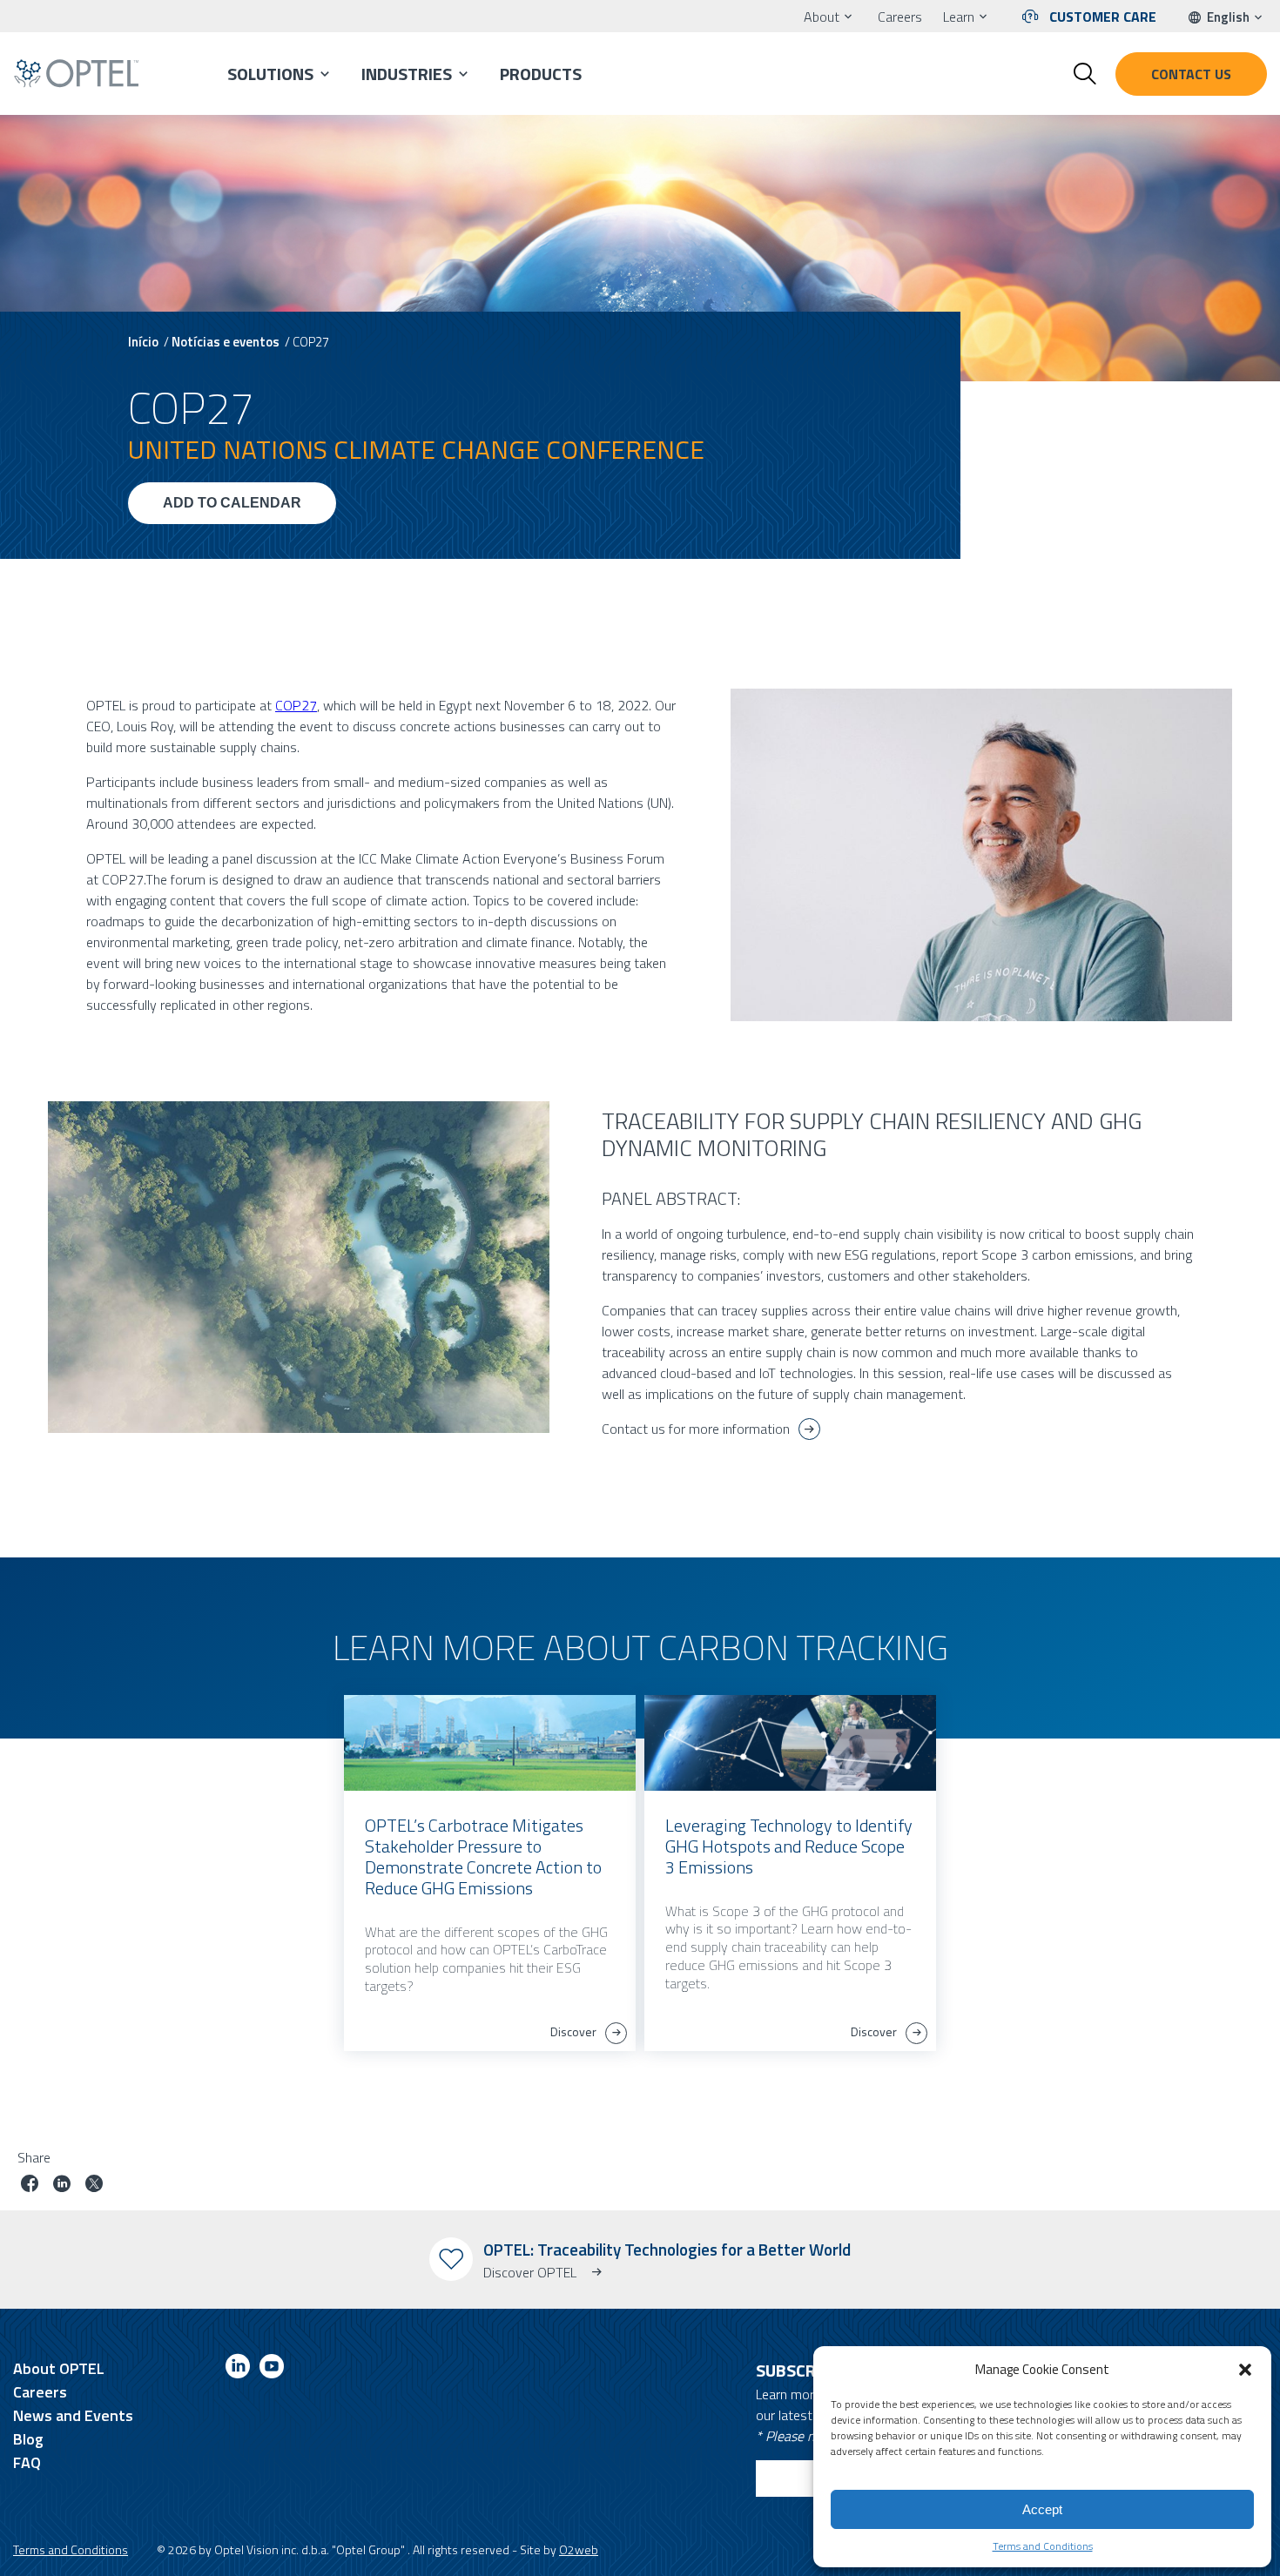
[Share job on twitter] (94, 2186)
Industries (407, 74)
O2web (579, 2549)
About (822, 17)
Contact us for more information (696, 1429)
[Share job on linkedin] (62, 2186)
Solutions (270, 74)
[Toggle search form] (1085, 74)
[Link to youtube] (272, 2369)
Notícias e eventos (226, 342)
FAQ (27, 2462)
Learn (959, 17)
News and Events (73, 2415)
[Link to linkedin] (238, 2369)
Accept (1042, 2509)
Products (541, 74)
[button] (1245, 2370)
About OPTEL (59, 2368)
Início (143, 342)
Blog (28, 2439)
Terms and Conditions (1043, 2546)
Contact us (1191, 74)
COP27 (296, 705)
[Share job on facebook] (30, 2186)
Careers (900, 17)
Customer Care (1103, 17)
